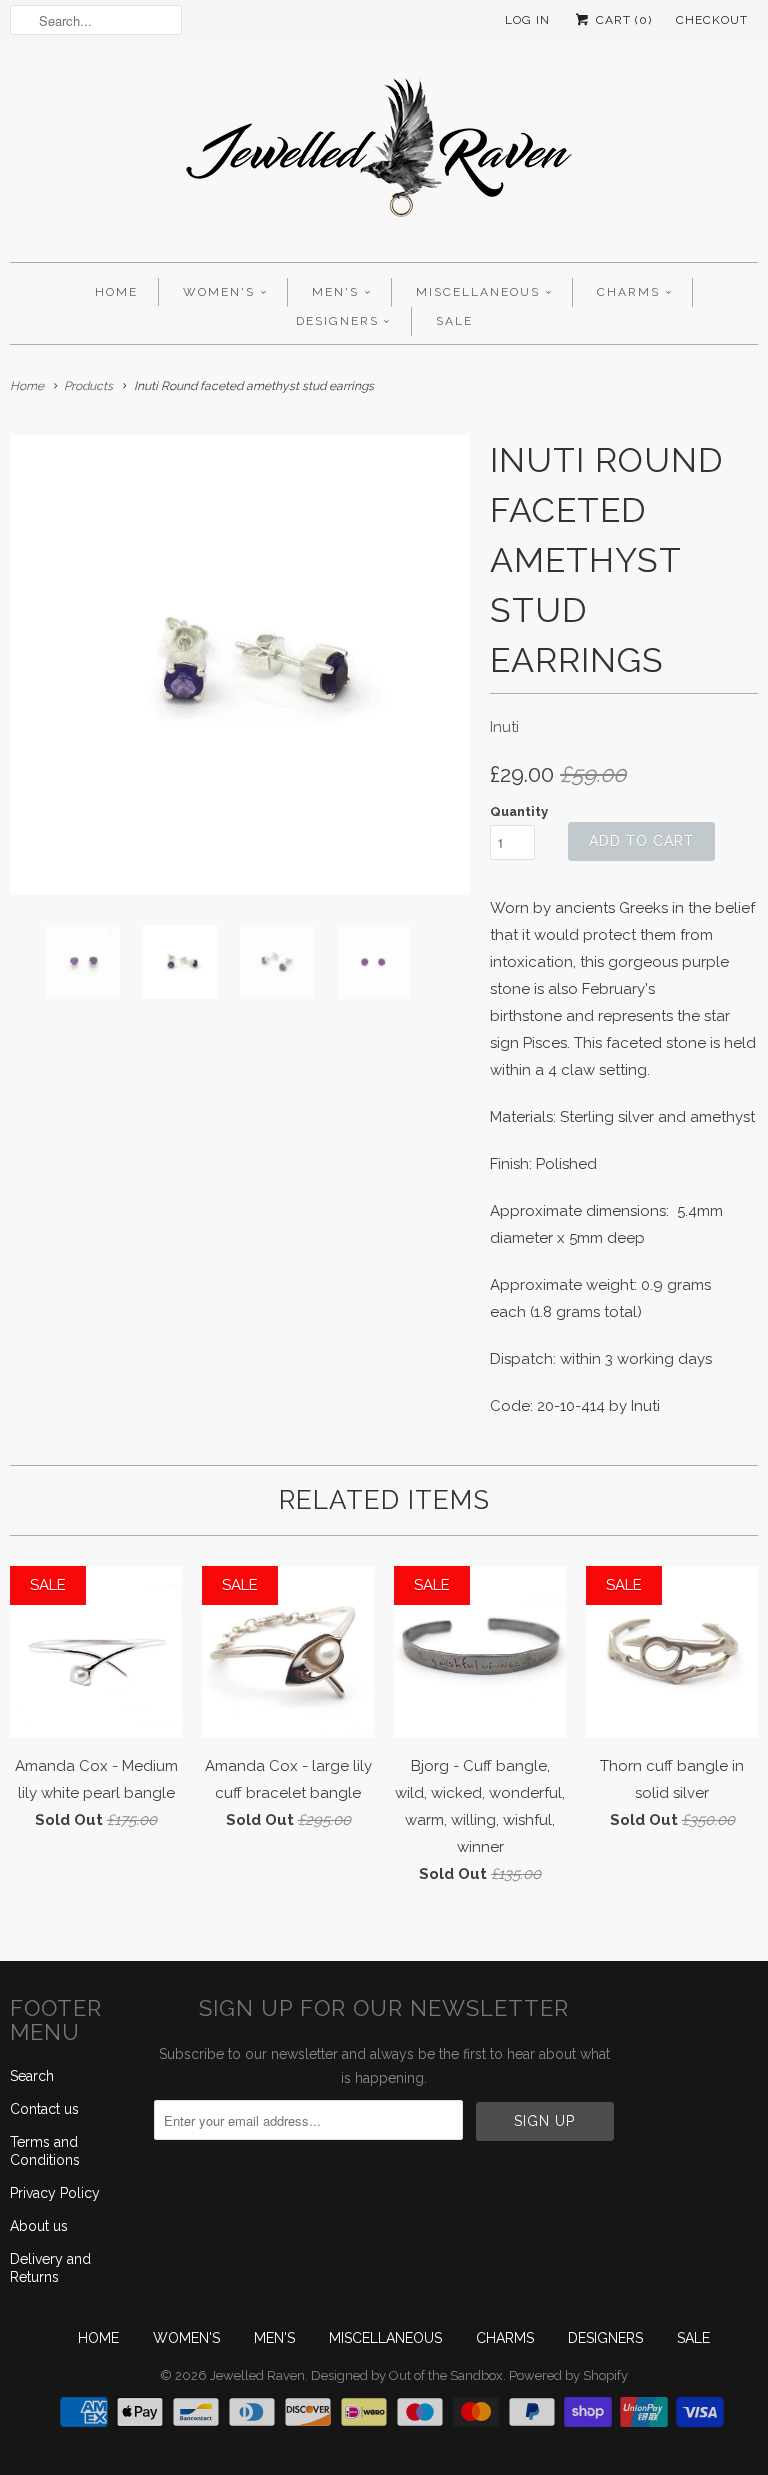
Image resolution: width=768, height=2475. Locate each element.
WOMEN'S (219, 292)
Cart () (622, 20)
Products (88, 386)
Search (32, 2076)
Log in (527, 20)
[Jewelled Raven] (384, 156)
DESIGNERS (337, 321)
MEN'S (335, 292)
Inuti (504, 727)
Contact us (44, 2109)
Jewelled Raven (257, 2375)
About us (39, 2226)
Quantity (519, 811)
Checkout (712, 20)
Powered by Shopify (568, 2375)
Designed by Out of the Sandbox (407, 2375)
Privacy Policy (55, 2193)
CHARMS (628, 292)
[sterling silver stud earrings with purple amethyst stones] (240, 665)
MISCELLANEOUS (478, 292)
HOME (116, 292)
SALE (454, 321)
